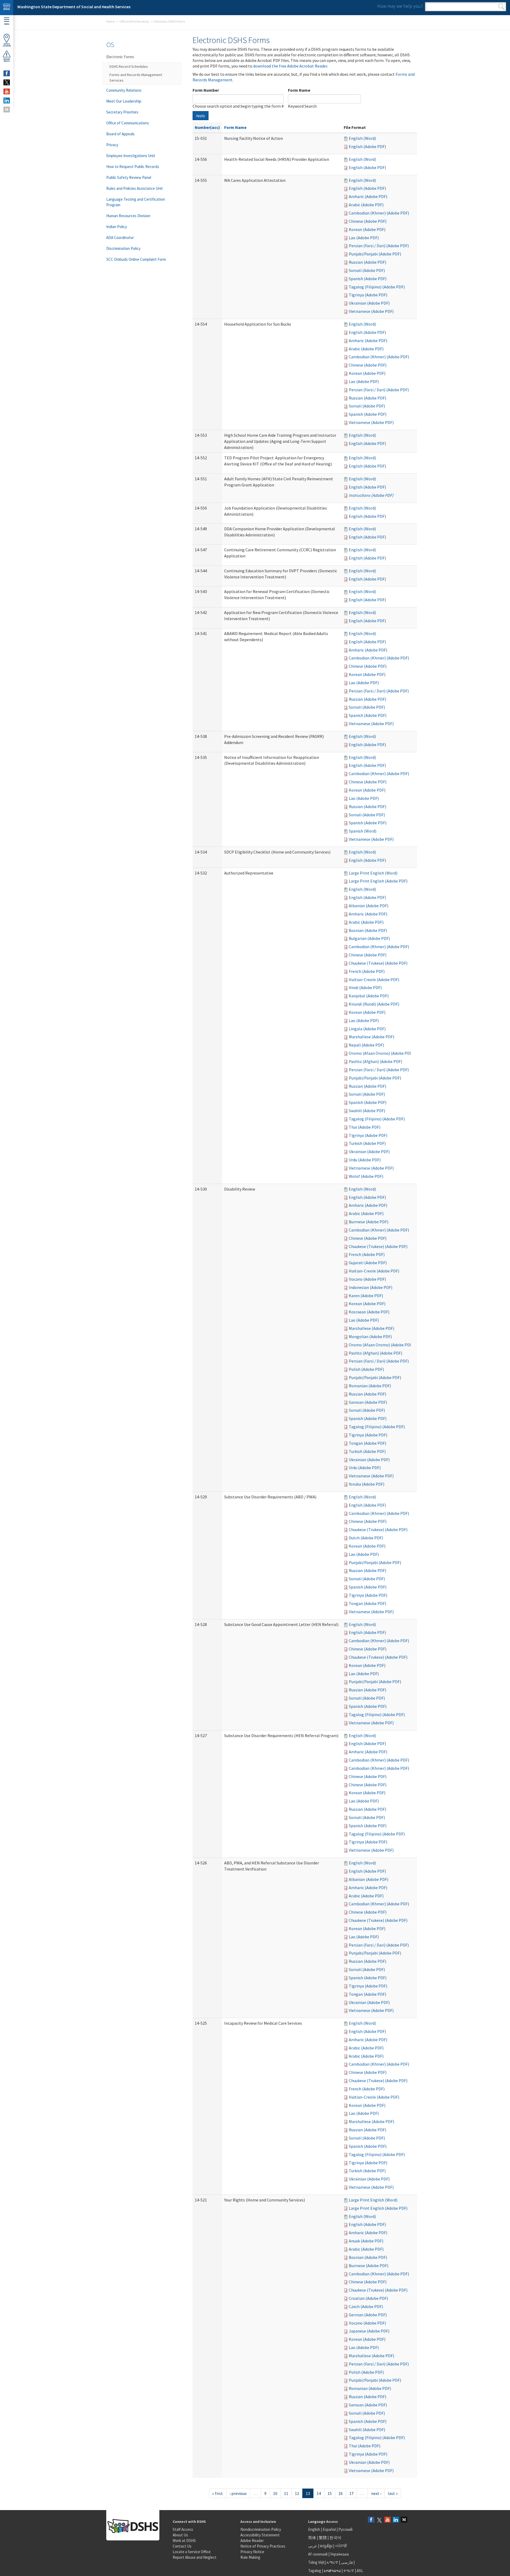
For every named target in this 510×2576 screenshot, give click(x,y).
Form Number (206, 90)
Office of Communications (128, 123)
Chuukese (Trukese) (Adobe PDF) (378, 963)
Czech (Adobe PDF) (366, 2306)
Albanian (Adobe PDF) (369, 906)
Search (501, 7)
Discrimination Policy (123, 248)
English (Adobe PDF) (367, 146)
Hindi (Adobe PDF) (365, 987)
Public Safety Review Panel (129, 177)
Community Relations (124, 90)
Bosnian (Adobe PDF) (368, 930)
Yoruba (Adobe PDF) (367, 1484)
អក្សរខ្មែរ (326, 2546)
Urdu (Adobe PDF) (365, 1160)
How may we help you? (400, 6)
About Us (180, 2535)
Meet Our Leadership (124, 101)
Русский (345, 2529)
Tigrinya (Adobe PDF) (368, 295)
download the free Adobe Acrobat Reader (290, 66)
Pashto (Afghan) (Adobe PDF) (375, 1061)
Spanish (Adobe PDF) (368, 279)
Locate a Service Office (192, 2552)
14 (319, 2493)
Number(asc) (207, 127)
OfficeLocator (7, 45)
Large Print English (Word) (373, 873)
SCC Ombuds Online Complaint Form (136, 259)
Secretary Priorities (122, 112)
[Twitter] (379, 2520)
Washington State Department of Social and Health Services (74, 7)
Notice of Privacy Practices (263, 2546)
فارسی (346, 2562)
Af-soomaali (318, 2554)
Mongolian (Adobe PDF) (370, 1337)
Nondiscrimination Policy (261, 2529)
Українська (339, 2554)
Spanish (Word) (363, 831)
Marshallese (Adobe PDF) (371, 1037)
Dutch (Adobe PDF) (366, 1538)
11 (286, 2493)
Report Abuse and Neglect (195, 2557)
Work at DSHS (184, 2541)
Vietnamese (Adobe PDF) (371, 311)
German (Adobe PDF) (368, 2315)
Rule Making (250, 2557)
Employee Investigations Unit (131, 156)
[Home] (7, 8)
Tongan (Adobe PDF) (367, 1443)
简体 (312, 2538)
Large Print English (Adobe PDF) (378, 881)
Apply (201, 116)
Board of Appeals (120, 134)
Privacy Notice (252, 2552)
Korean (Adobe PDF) (367, 229)
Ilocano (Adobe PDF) (367, 1279)
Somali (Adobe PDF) (367, 270)
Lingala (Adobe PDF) (367, 1029)
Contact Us (182, 2546)
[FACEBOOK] (7, 73)
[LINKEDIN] (7, 100)
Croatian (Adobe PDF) (368, 2298)
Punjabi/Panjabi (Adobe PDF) (375, 254)
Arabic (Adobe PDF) (366, 205)
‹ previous (238, 2493)
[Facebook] (371, 2520)
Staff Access (183, 2529)
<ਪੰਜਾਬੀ (341, 2546)
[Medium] (404, 2520)
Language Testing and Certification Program (136, 202)
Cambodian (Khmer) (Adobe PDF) (379, 213)
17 (351, 2493)
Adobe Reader (252, 2541)
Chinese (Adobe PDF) (368, 221)
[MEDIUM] (7, 110)
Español (329, 2529)
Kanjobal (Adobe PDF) (369, 996)
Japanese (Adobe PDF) (369, 2331)
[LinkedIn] (396, 2520)
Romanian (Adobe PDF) (370, 1386)
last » (393, 2493)
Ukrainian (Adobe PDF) (369, 303)
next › (376, 2493)
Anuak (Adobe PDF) (366, 2241)
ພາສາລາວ (332, 2571)
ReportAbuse (7, 60)
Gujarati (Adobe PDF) (368, 1263)
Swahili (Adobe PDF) (367, 1111)
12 (297, 2493)
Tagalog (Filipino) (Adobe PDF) (377, 287)
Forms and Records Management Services (136, 77)
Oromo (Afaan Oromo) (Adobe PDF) (381, 1053)
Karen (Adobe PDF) (366, 1296)
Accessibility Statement (260, 2535)
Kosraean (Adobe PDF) (369, 1312)
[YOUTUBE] (7, 91)
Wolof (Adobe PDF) (366, 1176)
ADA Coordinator (120, 238)
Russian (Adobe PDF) (367, 262)
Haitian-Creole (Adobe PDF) (374, 980)
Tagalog (315, 2571)
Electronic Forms (120, 57)
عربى (313, 2546)
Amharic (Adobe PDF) (368, 196)
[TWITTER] (7, 82)
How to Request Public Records (133, 167)
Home (110, 21)
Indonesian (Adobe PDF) (371, 1287)
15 (330, 2493)
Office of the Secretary (134, 21)
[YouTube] (388, 2520)
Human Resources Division (128, 216)
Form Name (299, 90)
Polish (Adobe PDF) (366, 1369)
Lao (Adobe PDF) (364, 238)
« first (218, 2493)
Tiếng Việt (316, 2562)
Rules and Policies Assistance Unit (135, 188)
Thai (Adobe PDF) (365, 1127)
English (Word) (362, 138)
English (314, 2529)
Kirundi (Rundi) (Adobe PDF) (374, 1004)
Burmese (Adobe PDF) (369, 1222)
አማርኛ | (333, 2562)
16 (341, 2493)
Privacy (112, 145)
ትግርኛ (349, 2571)
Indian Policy (117, 227)
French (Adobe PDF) (367, 971)
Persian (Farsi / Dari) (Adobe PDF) (379, 246)
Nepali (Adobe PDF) (366, 1045)
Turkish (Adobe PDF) (367, 1143)
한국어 (335, 2538)
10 (275, 2493)
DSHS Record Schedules (129, 66)
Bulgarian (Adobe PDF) (369, 938)
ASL (360, 2571)
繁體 (323, 2538)
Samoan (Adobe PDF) (368, 1402)
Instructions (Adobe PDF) (371, 495)
